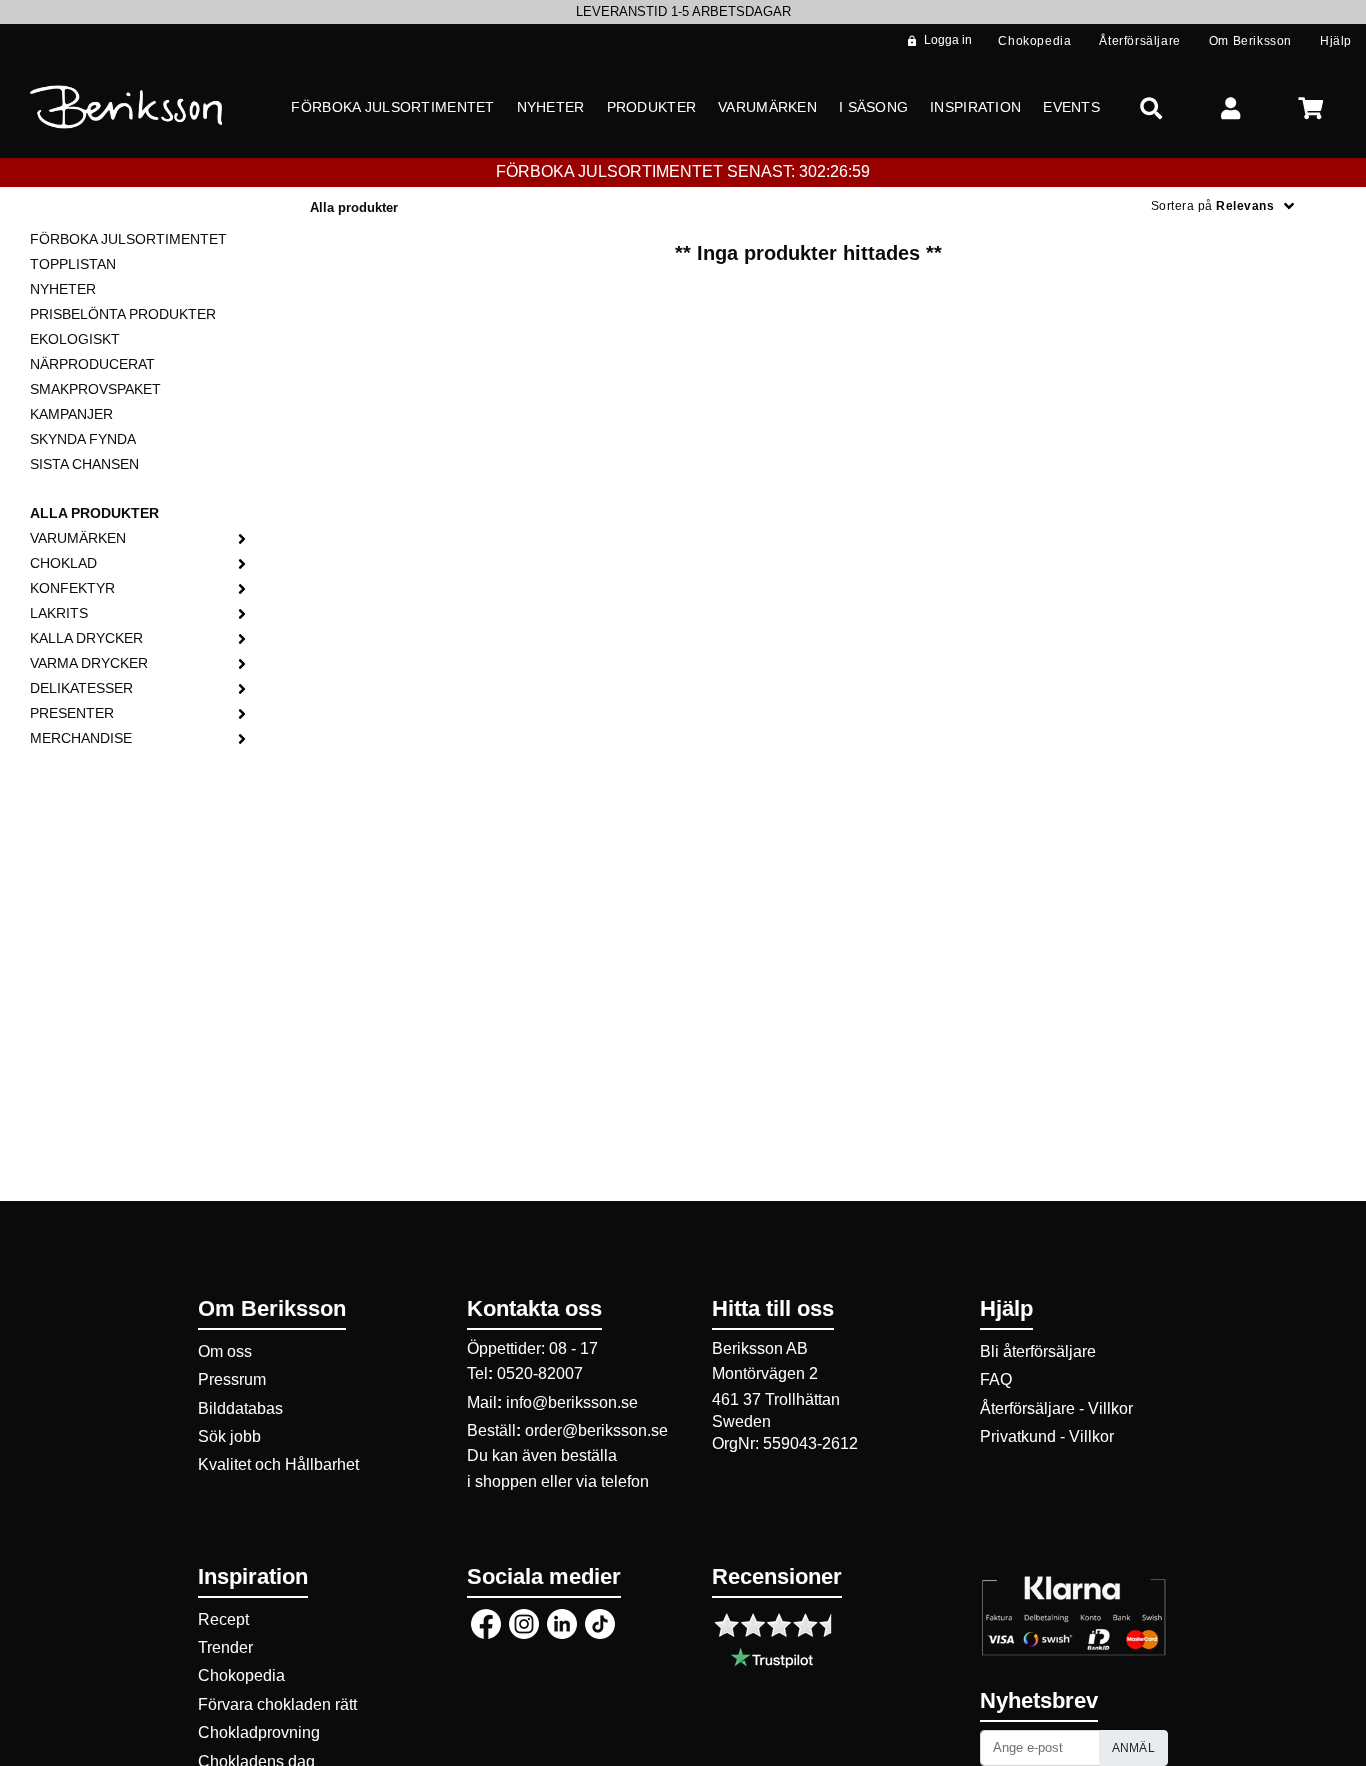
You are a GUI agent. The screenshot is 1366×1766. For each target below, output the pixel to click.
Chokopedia (241, 1675)
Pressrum (232, 1379)
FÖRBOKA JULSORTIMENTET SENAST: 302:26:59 (683, 171)
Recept (223, 1619)
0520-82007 (540, 1373)
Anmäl (1134, 1748)
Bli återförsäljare (1038, 1351)
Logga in (948, 40)
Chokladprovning (259, 1732)
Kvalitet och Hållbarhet (278, 1464)
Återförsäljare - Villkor (1056, 1408)
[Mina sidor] (1231, 107)
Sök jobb (229, 1436)
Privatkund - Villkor (1047, 1436)
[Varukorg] (1311, 107)
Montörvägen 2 (765, 1373)
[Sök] (1151, 107)
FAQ (996, 1379)
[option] (683, 12)
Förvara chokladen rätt (277, 1704)
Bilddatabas (240, 1408)
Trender (225, 1647)
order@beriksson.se (596, 1430)
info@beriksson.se (572, 1402)
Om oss (225, 1351)
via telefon (612, 1481)
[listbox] (683, 12)
